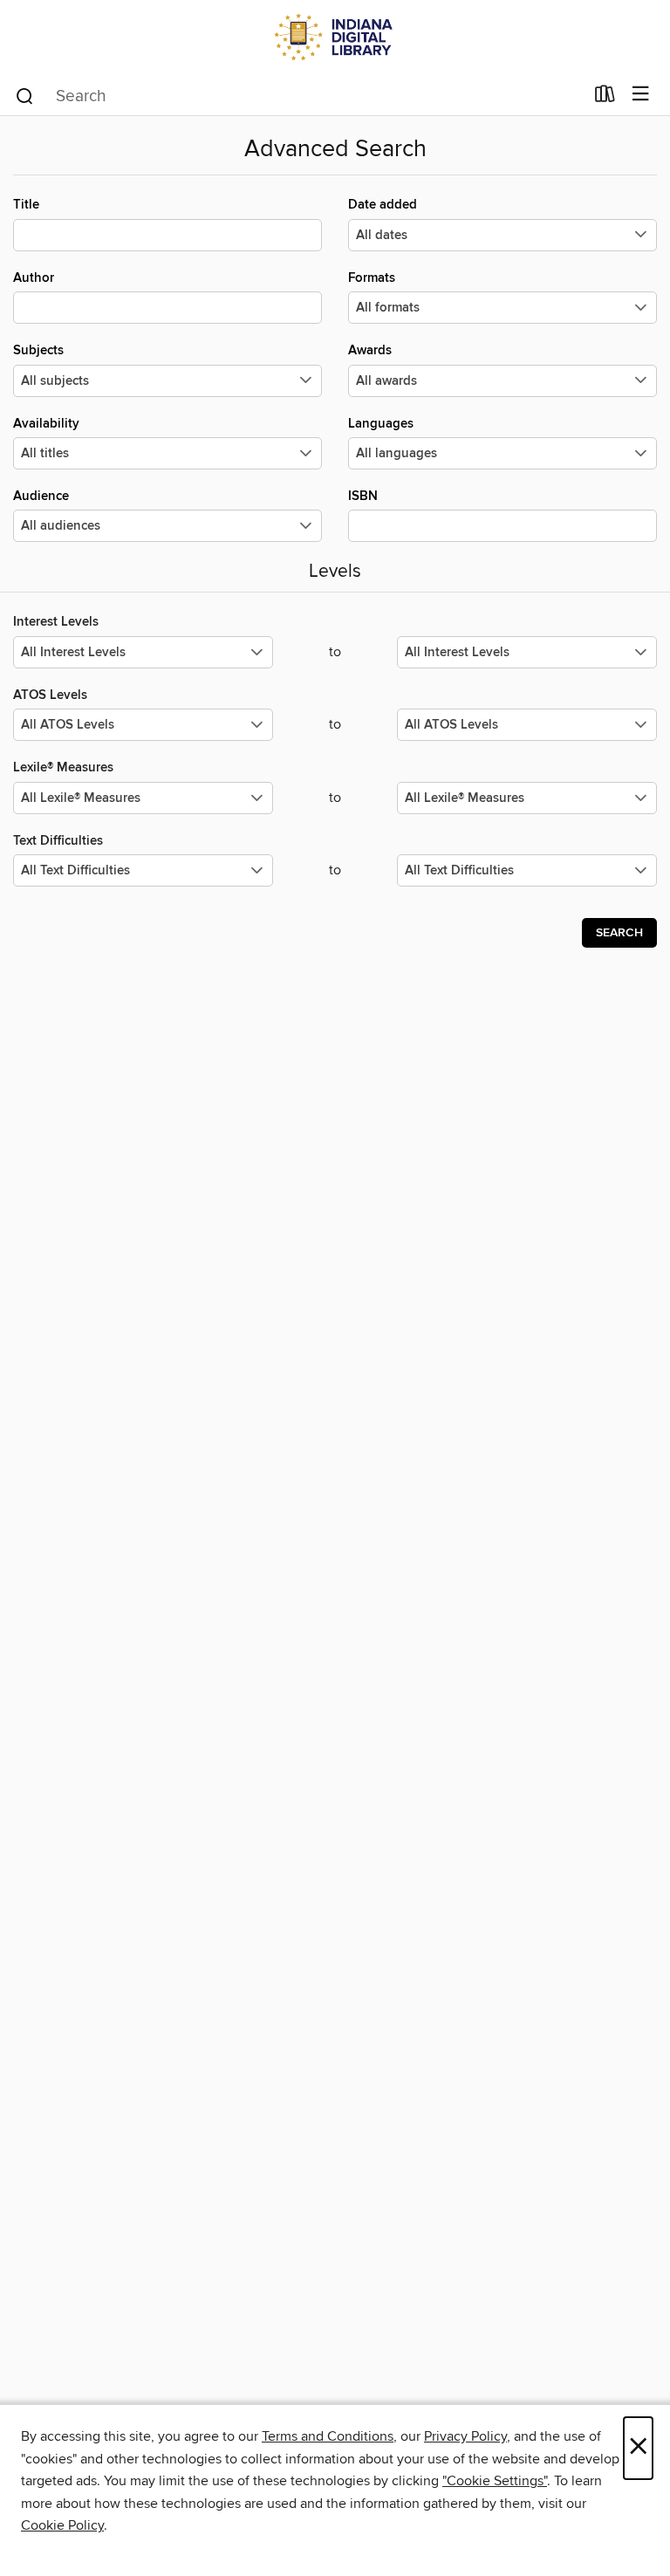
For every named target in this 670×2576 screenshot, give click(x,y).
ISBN (363, 496)
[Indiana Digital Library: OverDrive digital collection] (335, 37)
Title (26, 205)
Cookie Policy (62, 2525)
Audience (41, 496)
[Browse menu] (641, 95)
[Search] (25, 95)
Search (619, 933)
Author (34, 278)
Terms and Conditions (328, 2436)
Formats (372, 278)
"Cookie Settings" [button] (495, 2481)
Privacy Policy (465, 2436)
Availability (46, 424)
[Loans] (605, 98)
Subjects (38, 350)
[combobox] (299, 96)
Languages (381, 424)
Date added (383, 205)
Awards (370, 350)
